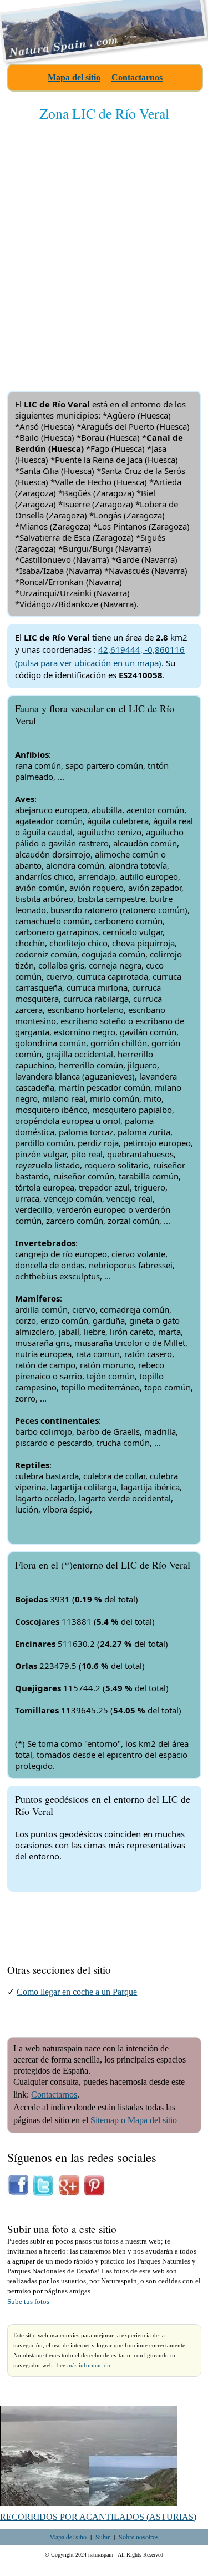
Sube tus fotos (28, 2302)
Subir (103, 2537)
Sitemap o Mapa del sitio (134, 2120)
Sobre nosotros (139, 2537)
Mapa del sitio (74, 77)
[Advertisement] (104, 247)
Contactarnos (137, 77)
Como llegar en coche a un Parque (77, 1992)
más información (89, 2365)
